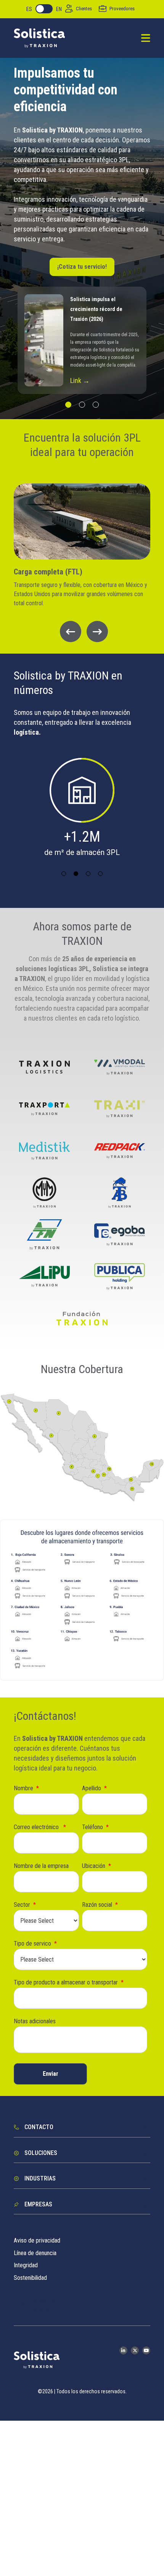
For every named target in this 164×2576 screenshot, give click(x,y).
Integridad (26, 2265)
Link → (80, 380)
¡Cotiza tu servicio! (82, 267)
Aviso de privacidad (37, 2240)
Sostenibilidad (30, 2278)
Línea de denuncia (35, 2253)
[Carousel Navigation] (82, 632)
